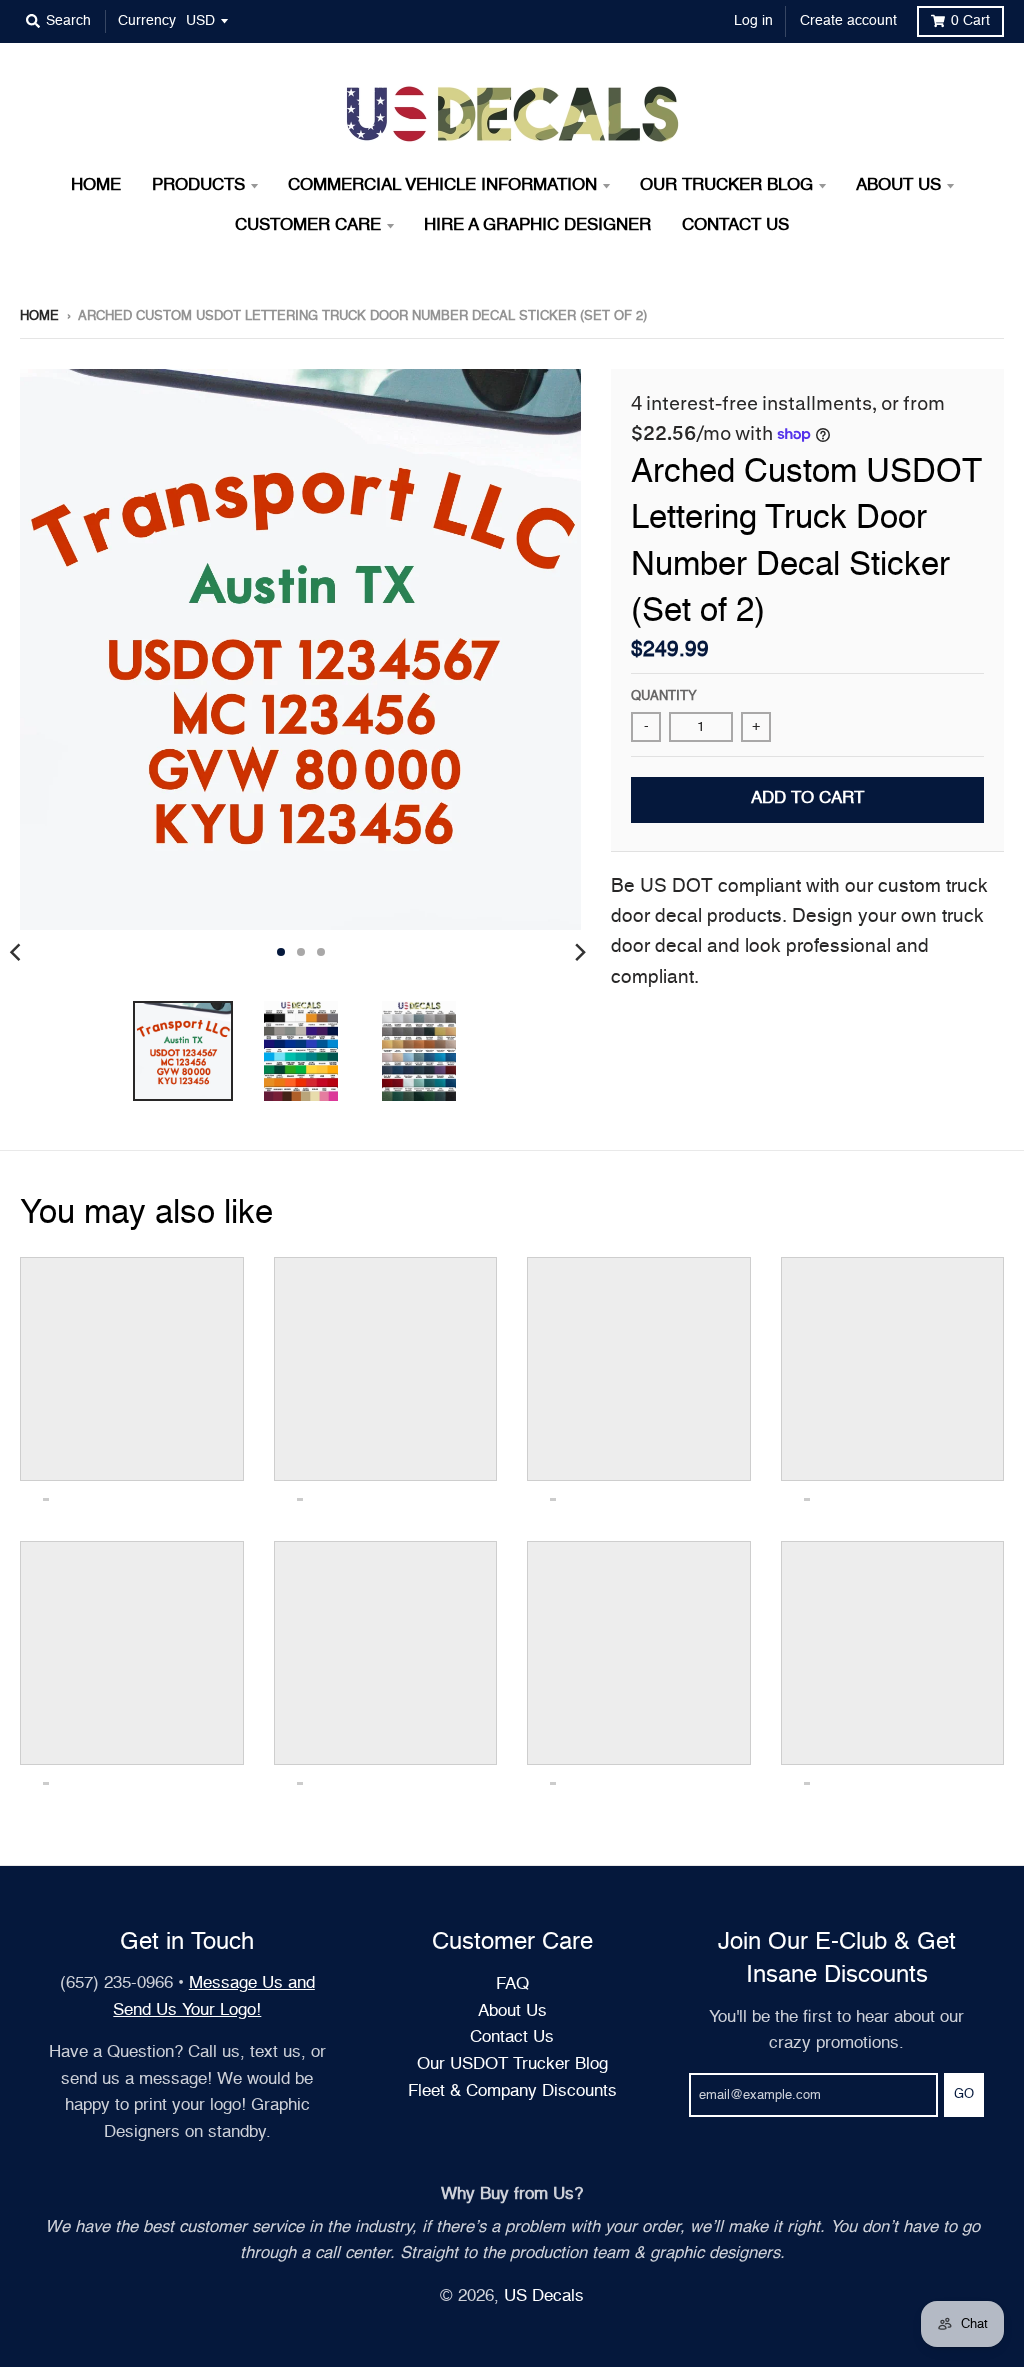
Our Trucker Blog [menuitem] (726, 185)
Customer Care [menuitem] (308, 225)
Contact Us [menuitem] (735, 225)
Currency (147, 21)
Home (39, 316)
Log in (753, 21)
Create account (848, 21)
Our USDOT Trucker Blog (512, 2064)
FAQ (512, 1984)
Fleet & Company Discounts (512, 2091)
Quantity (664, 696)
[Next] (579, 952)
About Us (512, 2011)
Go (964, 2094)
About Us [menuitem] (898, 185)
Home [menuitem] (96, 185)
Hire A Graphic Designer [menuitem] (537, 225)
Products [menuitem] (198, 185)
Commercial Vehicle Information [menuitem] (442, 185)
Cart (970, 21)
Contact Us (512, 2037)
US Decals (544, 2296)
